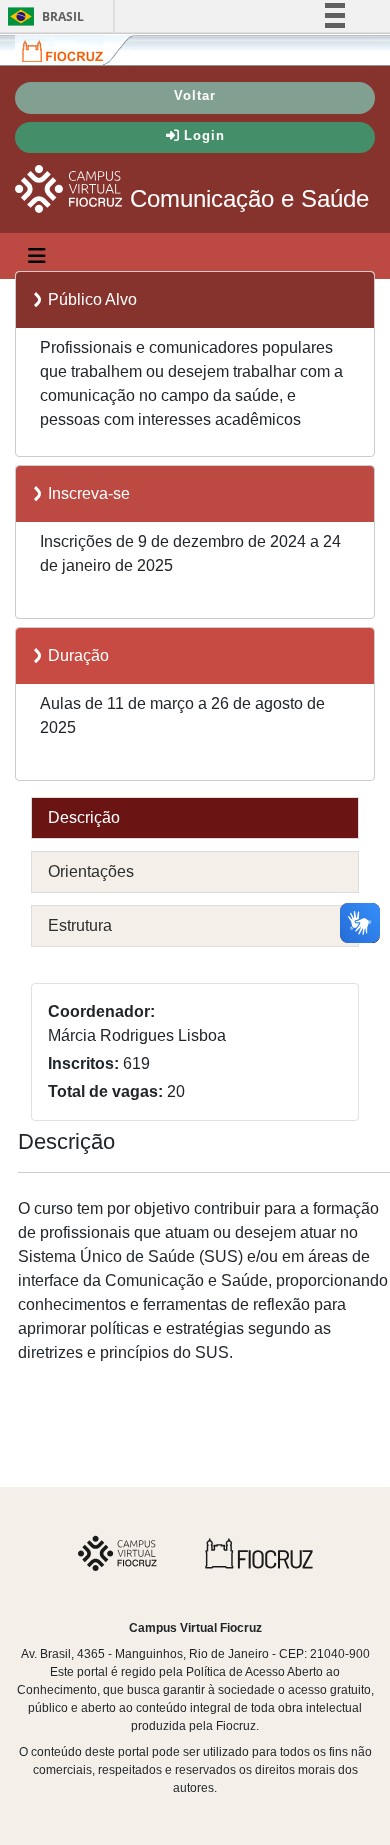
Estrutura (80, 925)
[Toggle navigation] (37, 256)
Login (204, 135)
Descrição (84, 817)
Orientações (91, 871)
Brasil (42, 16)
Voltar (195, 95)
